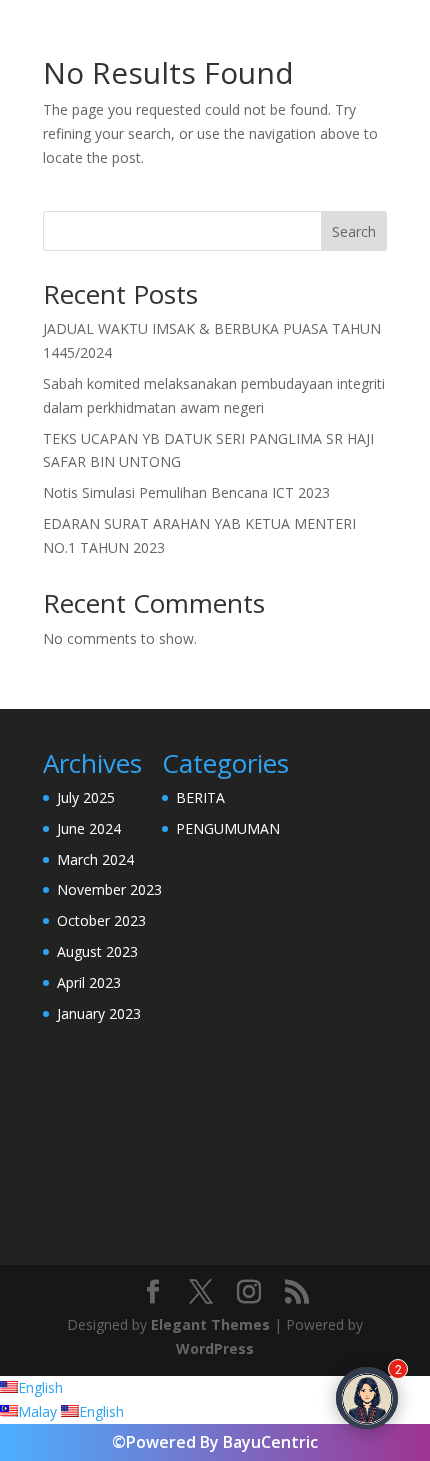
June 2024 (89, 828)
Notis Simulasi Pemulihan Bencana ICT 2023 (186, 492)
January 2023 (99, 1013)
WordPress (215, 1348)
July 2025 (86, 797)
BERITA (200, 797)
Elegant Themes (210, 1324)
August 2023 (97, 951)
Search (354, 231)
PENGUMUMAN (228, 828)
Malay (39, 1411)
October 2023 (101, 920)
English (40, 1387)
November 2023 (109, 889)
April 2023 (89, 982)
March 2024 (95, 859)
